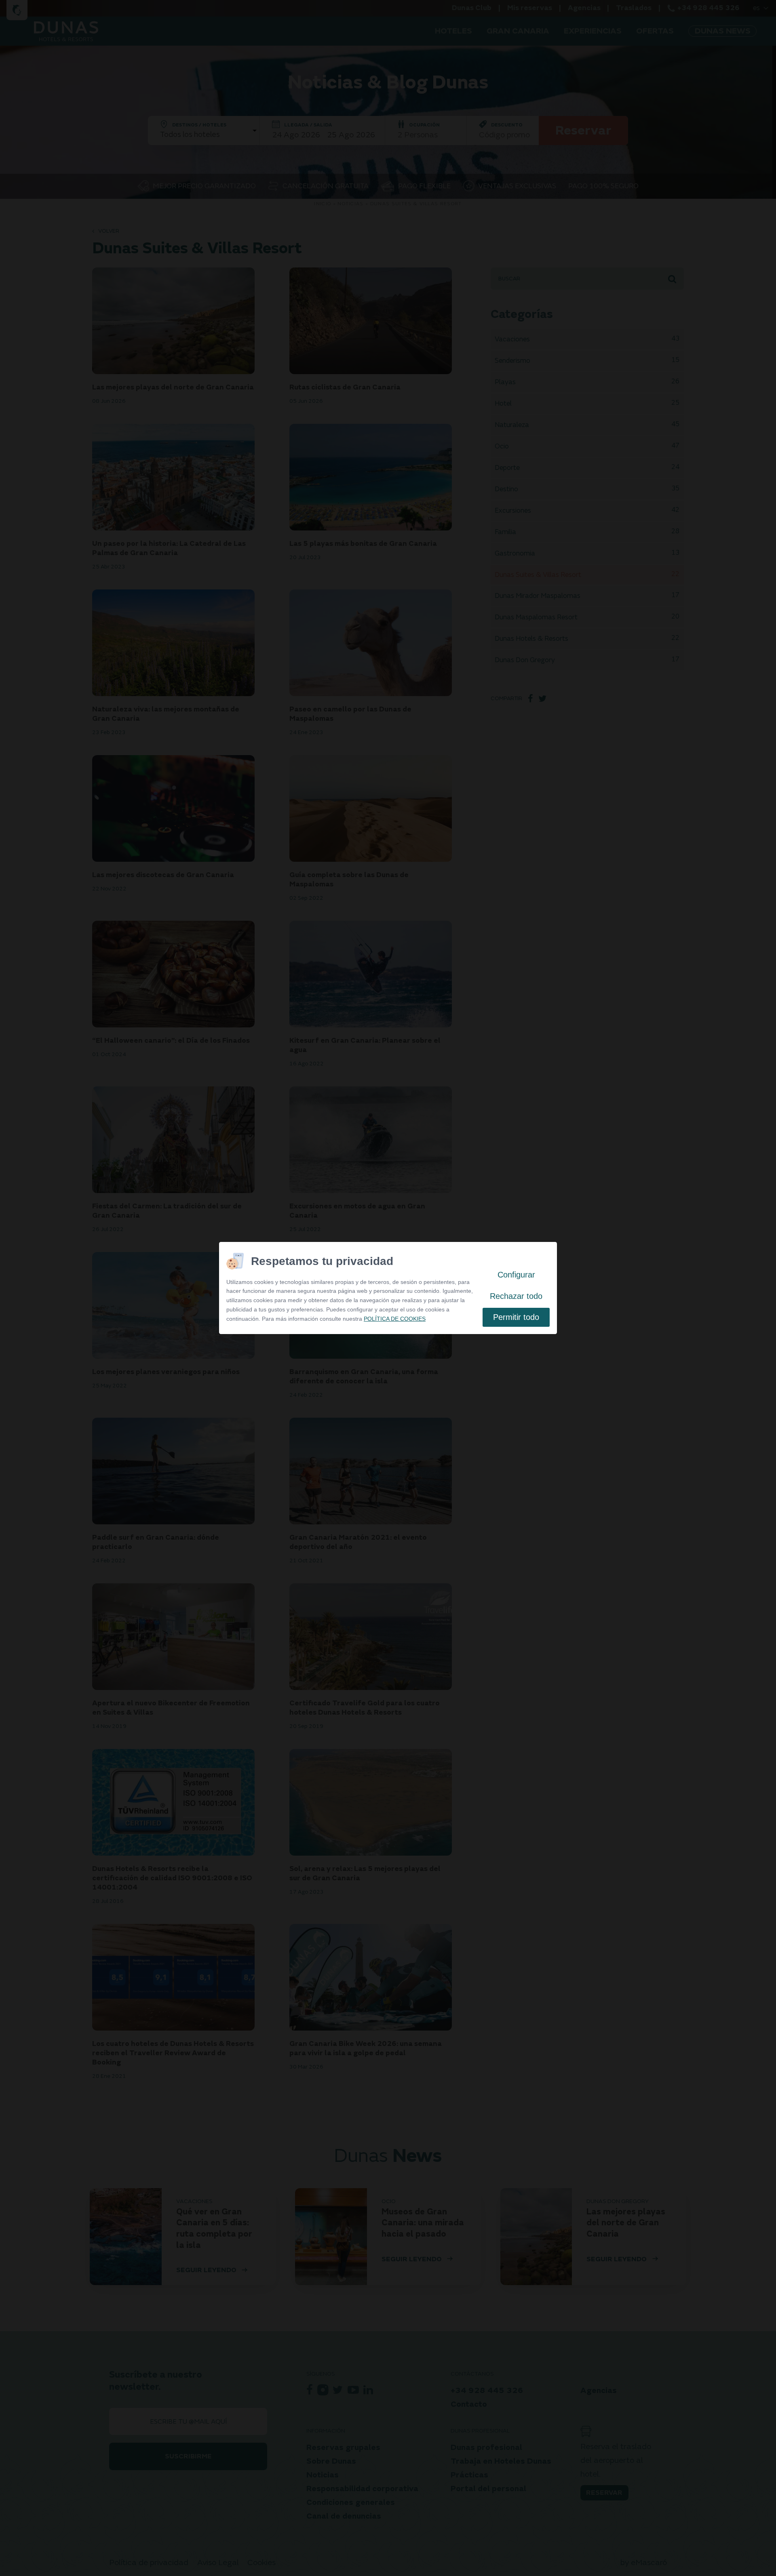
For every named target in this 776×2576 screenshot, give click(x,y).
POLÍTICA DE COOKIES (395, 1319)
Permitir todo (516, 1317)
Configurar (516, 1275)
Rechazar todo (516, 1296)
